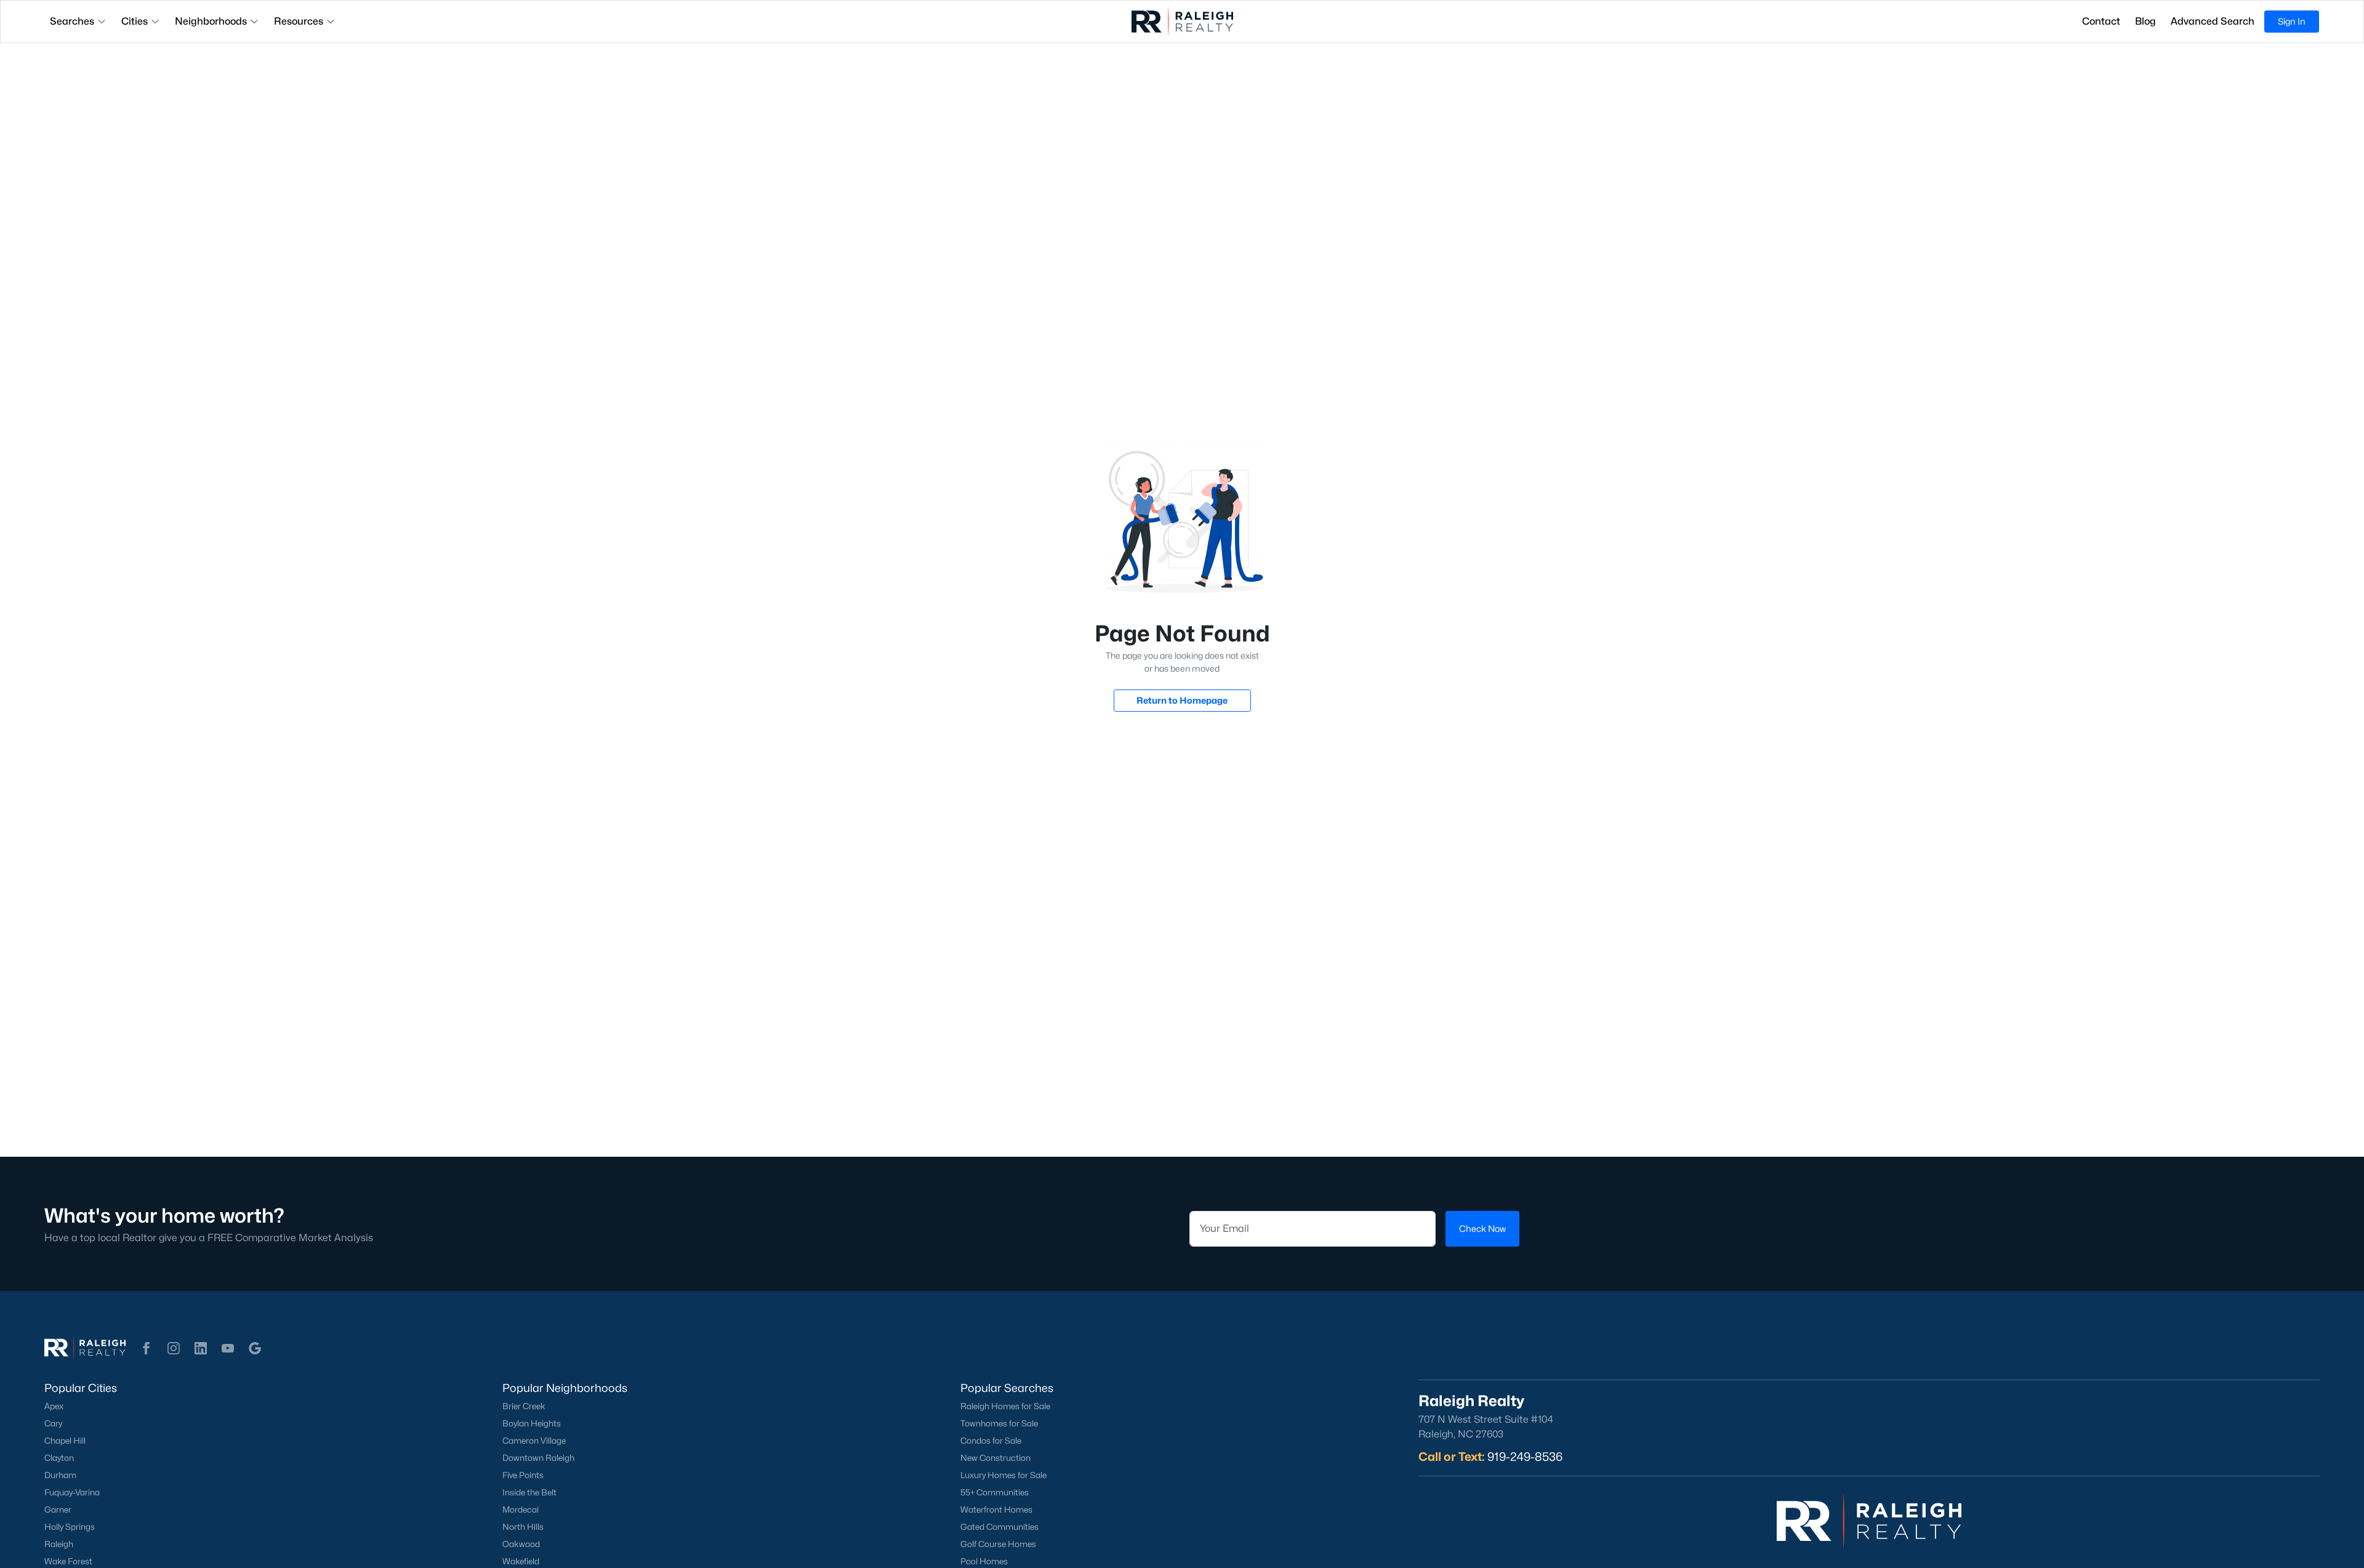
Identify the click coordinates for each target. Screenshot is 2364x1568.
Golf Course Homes (998, 1544)
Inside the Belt (529, 1492)
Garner (58, 1510)
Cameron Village (534, 1441)
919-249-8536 (1525, 1457)
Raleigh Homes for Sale (1005, 1406)
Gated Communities (999, 1527)
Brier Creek (524, 1406)
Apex (54, 1406)
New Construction (995, 1458)
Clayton (59, 1458)
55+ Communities (995, 1492)
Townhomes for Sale (999, 1423)
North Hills (523, 1527)
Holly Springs (70, 1527)
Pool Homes (984, 1561)
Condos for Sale (991, 1441)
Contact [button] (2101, 21)
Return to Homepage (1182, 700)
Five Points (523, 1475)
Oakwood (521, 1544)
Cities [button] (135, 21)
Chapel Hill (65, 1441)
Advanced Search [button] (2213, 21)
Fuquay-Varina (72, 1492)
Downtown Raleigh (538, 1458)
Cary (53, 1423)
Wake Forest (68, 1561)
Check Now (1482, 1228)
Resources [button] (299, 21)
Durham (60, 1475)
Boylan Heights (532, 1423)
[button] (147, 1348)
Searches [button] (72, 21)
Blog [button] (2145, 21)
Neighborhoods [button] (211, 21)
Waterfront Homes (996, 1510)
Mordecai (521, 1510)
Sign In (2292, 21)
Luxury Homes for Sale (1003, 1475)
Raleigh (59, 1544)
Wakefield (521, 1561)
